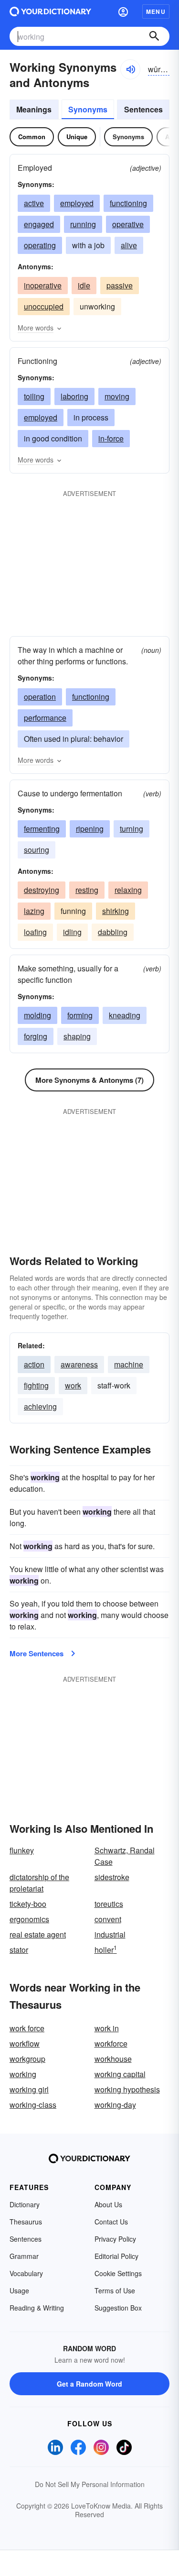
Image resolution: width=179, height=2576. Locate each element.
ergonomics (29, 1919)
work (73, 1385)
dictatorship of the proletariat (39, 1883)
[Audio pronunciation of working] (130, 69)
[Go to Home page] (50, 11)
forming (80, 1015)
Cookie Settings (118, 2273)
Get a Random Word (89, 2384)
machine (129, 1364)
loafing (35, 932)
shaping (77, 1036)
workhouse (113, 2059)
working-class (33, 2105)
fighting (36, 1385)
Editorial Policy (116, 2256)
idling (72, 932)
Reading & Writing (37, 2308)
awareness (79, 1364)
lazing (34, 911)
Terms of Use (115, 2290)
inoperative (43, 285)
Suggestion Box (118, 2308)
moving (117, 396)
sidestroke (112, 1877)
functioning (128, 203)
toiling (34, 396)
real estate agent (38, 1934)
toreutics (109, 1904)
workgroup (27, 2059)
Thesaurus (26, 2222)
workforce (111, 2043)
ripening (90, 829)
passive (120, 285)
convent (108, 1919)
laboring (74, 396)
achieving (40, 1406)
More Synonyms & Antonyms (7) (89, 1080)
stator (19, 1950)
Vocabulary (26, 2273)
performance (45, 718)
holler (106, 1950)
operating (40, 245)
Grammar (24, 2256)
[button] (123, 11)
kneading (125, 1015)
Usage (19, 2290)
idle (84, 285)
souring (37, 850)
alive (129, 245)
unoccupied (44, 306)
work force (27, 2028)
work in (107, 2028)
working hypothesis (127, 2089)
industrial (110, 1934)
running (83, 224)
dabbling (113, 932)
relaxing (128, 890)
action (34, 1364)
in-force (111, 438)
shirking (116, 911)
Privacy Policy (115, 2239)
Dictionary (25, 2204)
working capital (120, 2074)
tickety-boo (28, 1904)
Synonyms (88, 109)
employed (77, 203)
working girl (29, 2089)
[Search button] (154, 36)
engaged (39, 224)
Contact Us (111, 2222)
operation (40, 697)
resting (87, 890)
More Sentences (37, 1653)
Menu (156, 11)
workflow (25, 2043)
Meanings (34, 109)
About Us (108, 2204)
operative (128, 224)
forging (36, 1036)
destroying (42, 890)
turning (132, 829)
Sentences (143, 109)
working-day (115, 2105)
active (34, 203)
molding (37, 1015)
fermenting (42, 829)
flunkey (22, 1850)
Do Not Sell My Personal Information (90, 2484)
